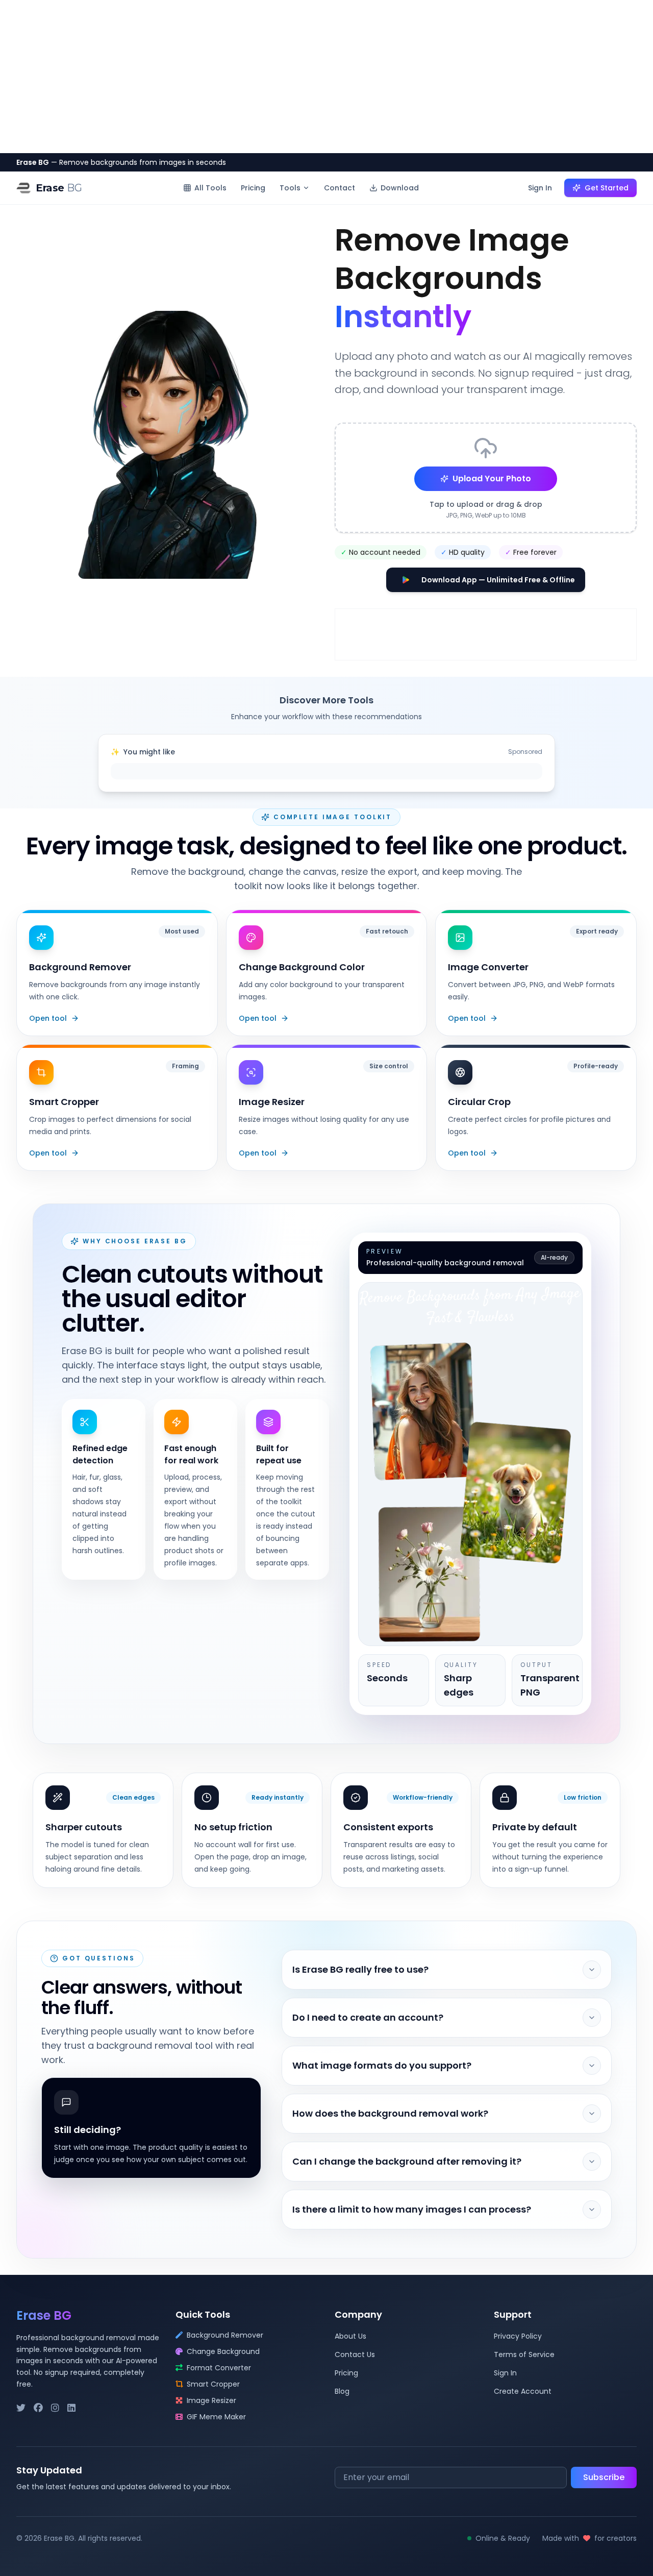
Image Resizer (211, 2400)
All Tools (210, 188)
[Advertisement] (326, 77)
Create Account (523, 2391)
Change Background (223, 2351)
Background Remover (225, 2335)
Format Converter (219, 2368)
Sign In (540, 188)
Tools (290, 188)
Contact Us (355, 2354)
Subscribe (604, 2477)
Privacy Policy (518, 2336)
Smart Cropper (213, 2384)
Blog (342, 2391)
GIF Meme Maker (216, 2417)
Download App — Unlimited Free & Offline (498, 580)
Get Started (607, 188)
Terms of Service (524, 2354)
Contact (340, 188)
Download (400, 188)
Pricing (253, 188)
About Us (350, 2336)
